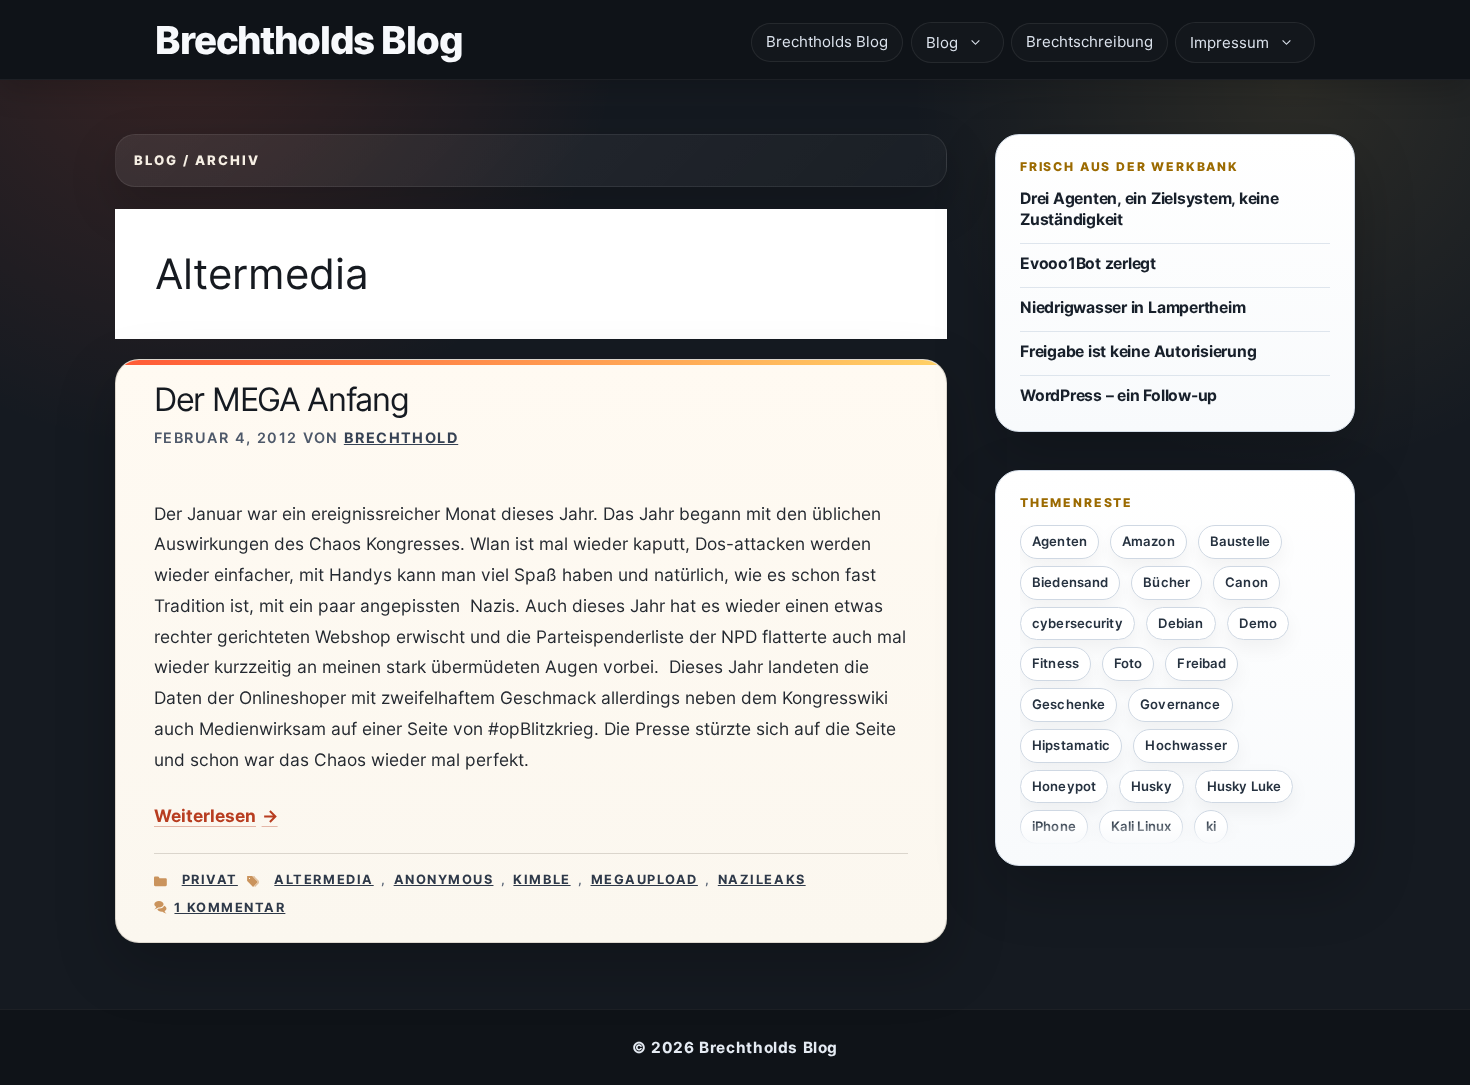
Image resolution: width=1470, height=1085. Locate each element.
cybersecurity (1077, 622)
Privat (210, 879)
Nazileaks (762, 879)
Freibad (1201, 663)
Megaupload (644, 879)
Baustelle (1240, 541)
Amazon (1148, 541)
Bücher (1166, 581)
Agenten (1059, 541)
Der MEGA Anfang (281, 399)
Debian (1181, 622)
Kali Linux (1141, 826)
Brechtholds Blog (309, 40)
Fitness (1055, 663)
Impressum (1229, 42)
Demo (1258, 622)
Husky (1151, 785)
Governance (1180, 704)
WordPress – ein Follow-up (1118, 395)
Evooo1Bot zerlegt (1088, 262)
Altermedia (323, 879)
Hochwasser (1185, 744)
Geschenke (1068, 704)
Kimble (541, 879)
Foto (1128, 663)
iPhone (1054, 826)
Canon (1246, 581)
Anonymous (444, 879)
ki (1211, 826)
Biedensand (1070, 581)
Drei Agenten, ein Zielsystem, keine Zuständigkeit (1149, 209)
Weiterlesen (205, 815)
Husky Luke (1244, 785)
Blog (942, 42)
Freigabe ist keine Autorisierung (1138, 351)
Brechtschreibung (1089, 41)
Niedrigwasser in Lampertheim (1132, 307)
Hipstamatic (1071, 744)
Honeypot (1064, 785)
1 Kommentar (229, 907)
